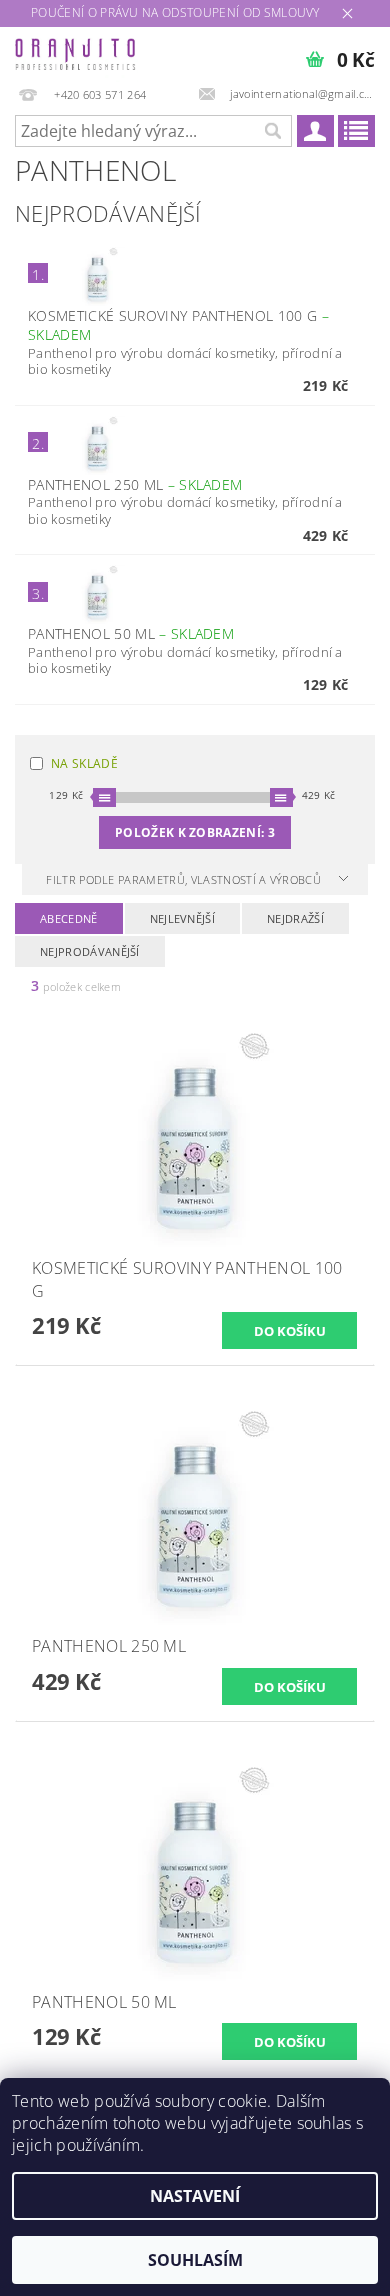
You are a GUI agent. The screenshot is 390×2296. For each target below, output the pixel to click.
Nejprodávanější (90, 951)
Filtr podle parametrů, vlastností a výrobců (185, 879)
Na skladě (84, 763)
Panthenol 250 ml (135, 484)
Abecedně (69, 918)
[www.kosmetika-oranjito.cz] (76, 53)
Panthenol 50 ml (131, 633)
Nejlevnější (183, 918)
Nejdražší (295, 918)
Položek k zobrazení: (195, 832)
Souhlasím (195, 2260)
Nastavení (195, 2196)
